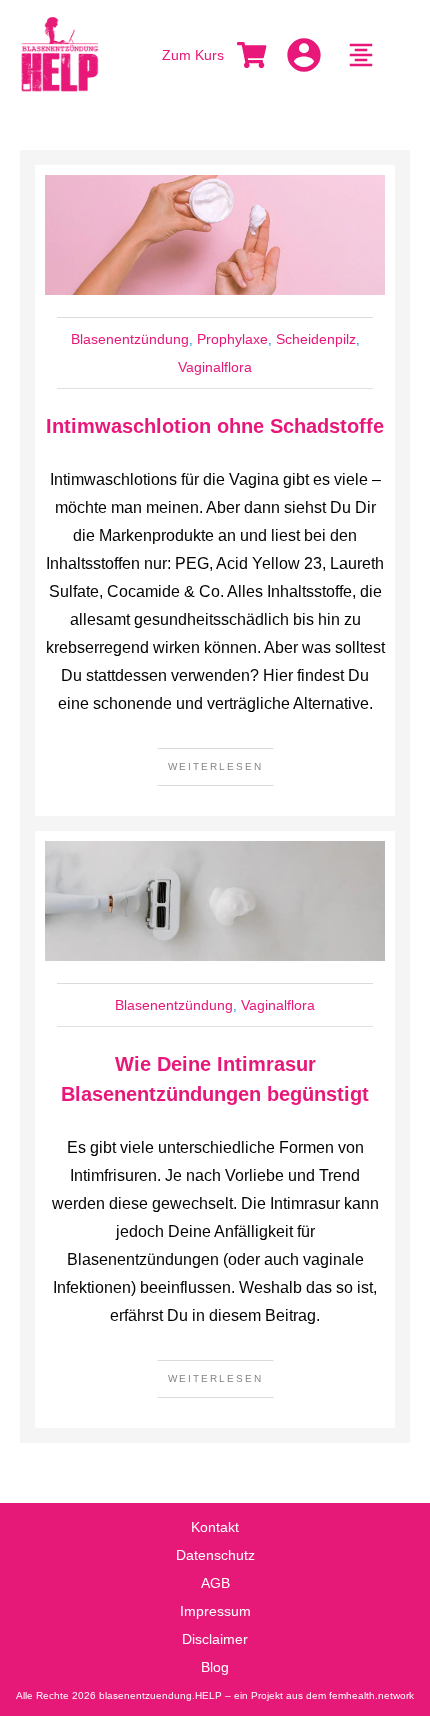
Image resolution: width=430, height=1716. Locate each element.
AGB (215, 1583)
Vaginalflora (215, 367)
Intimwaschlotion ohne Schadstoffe (215, 426)
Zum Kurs (193, 55)
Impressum (215, 1611)
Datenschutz (215, 1555)
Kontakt (215, 1527)
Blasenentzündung (130, 339)
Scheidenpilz (316, 339)
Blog (215, 1667)
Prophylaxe (232, 339)
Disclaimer (215, 1639)
